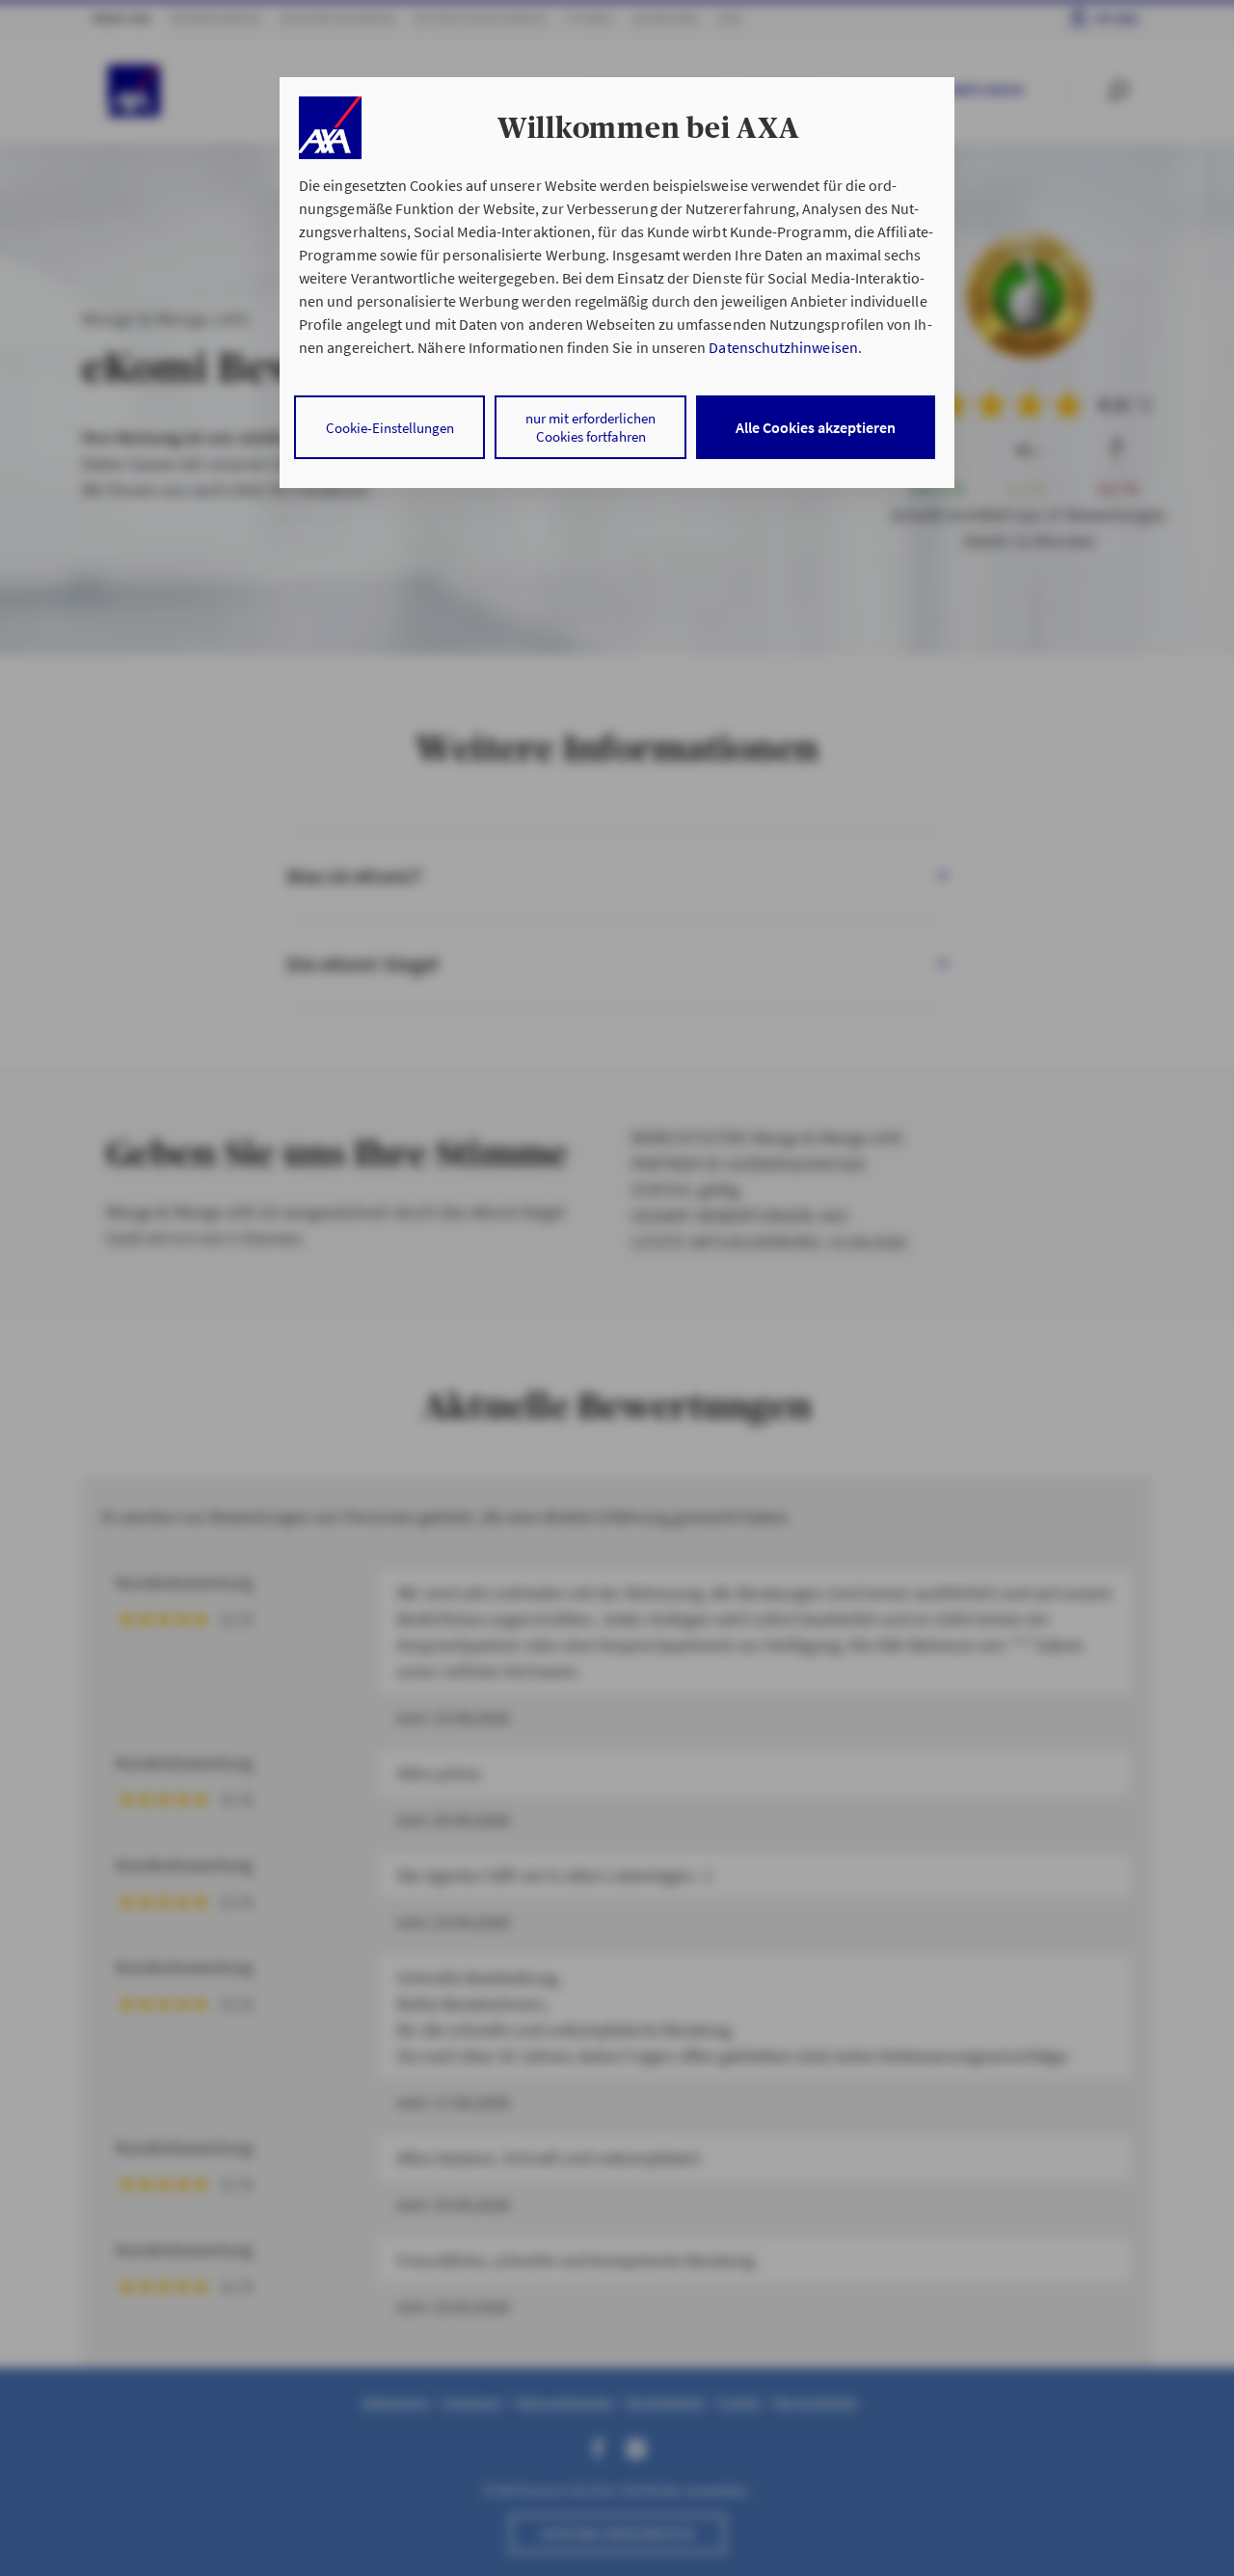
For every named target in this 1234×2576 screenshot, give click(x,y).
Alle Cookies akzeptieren (816, 427)
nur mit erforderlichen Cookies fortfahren (590, 427)
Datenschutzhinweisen (783, 347)
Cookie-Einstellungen (390, 428)
